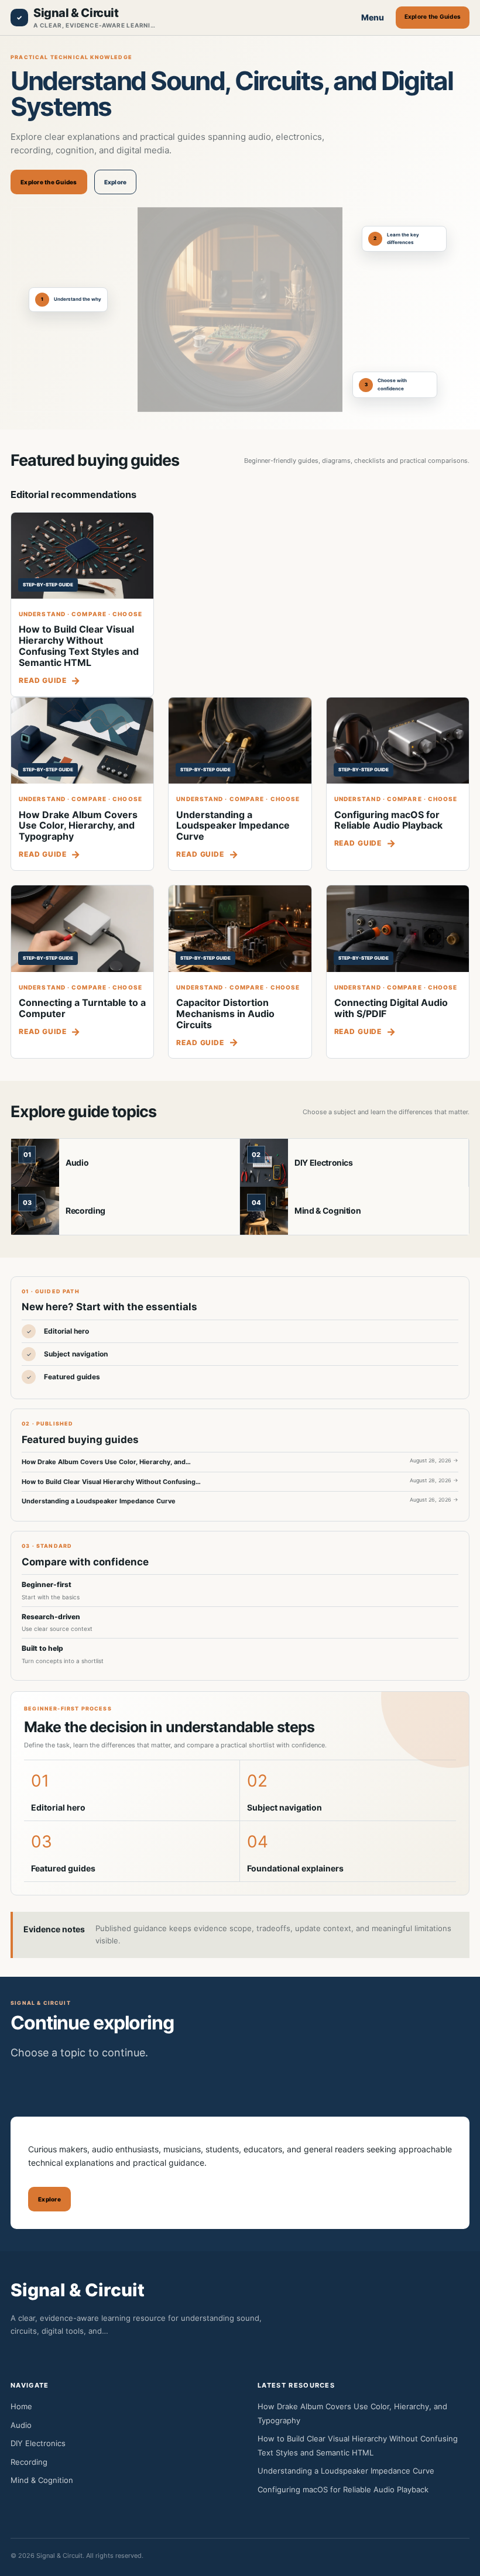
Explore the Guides (433, 16)
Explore (116, 182)
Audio (77, 1162)
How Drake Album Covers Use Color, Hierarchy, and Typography (78, 826)
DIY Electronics (324, 1162)
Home (21, 2406)
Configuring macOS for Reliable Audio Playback (388, 820)
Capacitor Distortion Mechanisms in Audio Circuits (225, 1014)
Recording (85, 1210)
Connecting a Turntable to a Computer (82, 1008)
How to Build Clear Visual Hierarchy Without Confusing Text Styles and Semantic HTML (79, 646)
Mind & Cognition (328, 1210)
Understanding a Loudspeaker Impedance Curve (233, 826)
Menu (373, 17)
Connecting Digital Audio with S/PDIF (391, 1008)
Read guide (42, 680)
